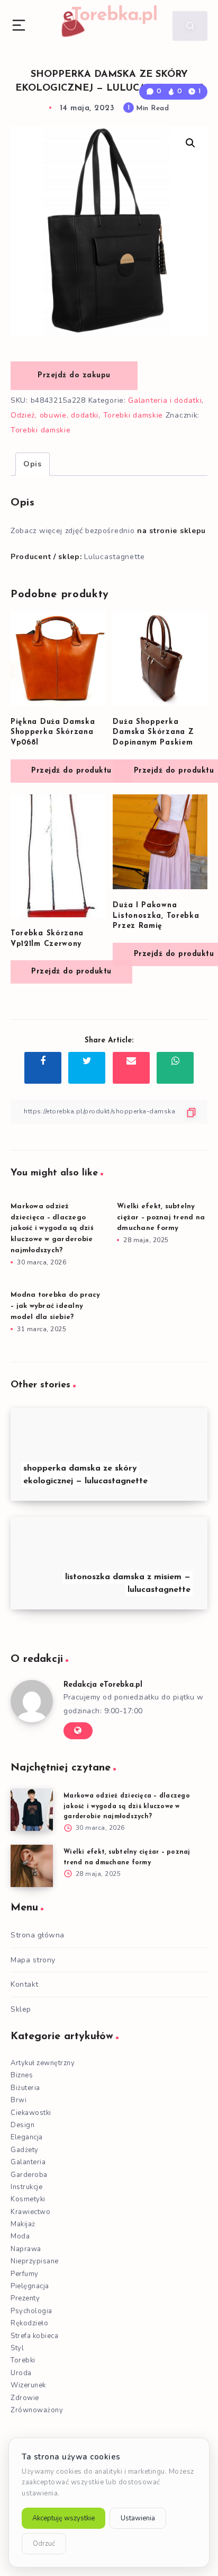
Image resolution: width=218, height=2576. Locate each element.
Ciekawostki (31, 2113)
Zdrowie (25, 2398)
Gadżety (25, 2150)
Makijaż (23, 2224)
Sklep (21, 2009)
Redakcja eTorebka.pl (103, 1685)
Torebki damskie (133, 415)
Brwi (19, 2100)
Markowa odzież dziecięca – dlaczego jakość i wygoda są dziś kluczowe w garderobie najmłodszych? (52, 1228)
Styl (17, 2348)
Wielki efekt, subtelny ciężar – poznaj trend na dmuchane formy (161, 1218)
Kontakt (25, 1984)
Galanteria (28, 2162)
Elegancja (27, 2137)
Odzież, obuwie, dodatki (54, 415)
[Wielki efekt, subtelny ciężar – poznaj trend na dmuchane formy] (32, 1866)
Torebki (23, 2360)
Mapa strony (33, 1960)
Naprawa (26, 2249)
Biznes (22, 2075)
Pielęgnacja (30, 2286)
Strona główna (38, 1935)
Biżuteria (25, 2088)
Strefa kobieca (34, 2336)
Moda (20, 2236)
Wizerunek (28, 2385)
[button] (190, 143)
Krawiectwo (30, 2212)
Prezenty (25, 2298)
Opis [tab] (33, 464)
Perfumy (25, 2274)
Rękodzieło (29, 2323)
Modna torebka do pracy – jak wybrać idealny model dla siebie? (56, 1306)
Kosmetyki (28, 2199)
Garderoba (29, 2175)
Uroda (21, 2373)
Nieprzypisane (35, 2261)
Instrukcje (26, 2187)
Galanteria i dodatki (165, 400)
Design (22, 2125)
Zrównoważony (37, 2410)
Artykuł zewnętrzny (43, 2063)
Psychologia (31, 2311)
